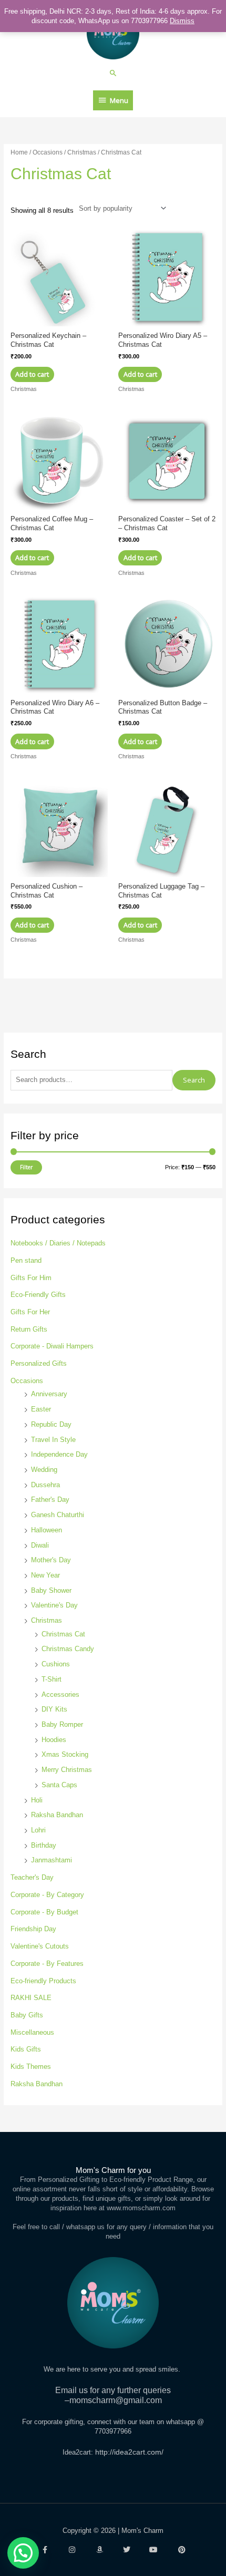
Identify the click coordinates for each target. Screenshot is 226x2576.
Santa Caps (59, 1785)
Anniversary (49, 1394)
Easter (41, 1409)
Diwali (40, 1545)
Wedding (44, 1470)
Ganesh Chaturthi (58, 1515)
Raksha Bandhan (57, 1815)
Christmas (47, 1620)
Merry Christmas (67, 1770)
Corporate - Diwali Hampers (52, 1346)
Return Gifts (29, 1329)
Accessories (60, 1694)
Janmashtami (52, 1860)
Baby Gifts (27, 2015)
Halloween (47, 1530)
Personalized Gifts (39, 1363)
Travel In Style (53, 1440)
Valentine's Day (54, 1605)
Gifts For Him (31, 1278)
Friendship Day (33, 1929)
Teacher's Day (32, 1877)
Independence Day (59, 1454)
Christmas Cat (63, 1634)
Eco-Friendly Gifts (38, 1295)
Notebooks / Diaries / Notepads (58, 1243)
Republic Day (51, 1424)
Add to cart (32, 374)
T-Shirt (52, 1679)
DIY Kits (54, 1709)
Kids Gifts (26, 2049)
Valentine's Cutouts (40, 1946)
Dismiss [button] (182, 21)
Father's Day (50, 1500)
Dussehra (45, 1485)
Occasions (27, 1381)
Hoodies (54, 1740)
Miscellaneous (32, 2032)
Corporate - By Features (47, 1964)
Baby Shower (51, 1590)
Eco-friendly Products (43, 1981)
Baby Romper (62, 1724)
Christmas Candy (68, 1649)
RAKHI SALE (31, 1998)
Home (19, 152)
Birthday (44, 1845)
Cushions (56, 1664)
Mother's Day (51, 1560)
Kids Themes (31, 2067)
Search (194, 1080)
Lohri (38, 1830)
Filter (26, 1167)
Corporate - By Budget (44, 1912)
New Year (45, 1575)
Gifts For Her (30, 1312)
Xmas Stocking (65, 1754)
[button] (113, 73)
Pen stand (26, 1260)
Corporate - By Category (47, 1895)
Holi (37, 1800)
